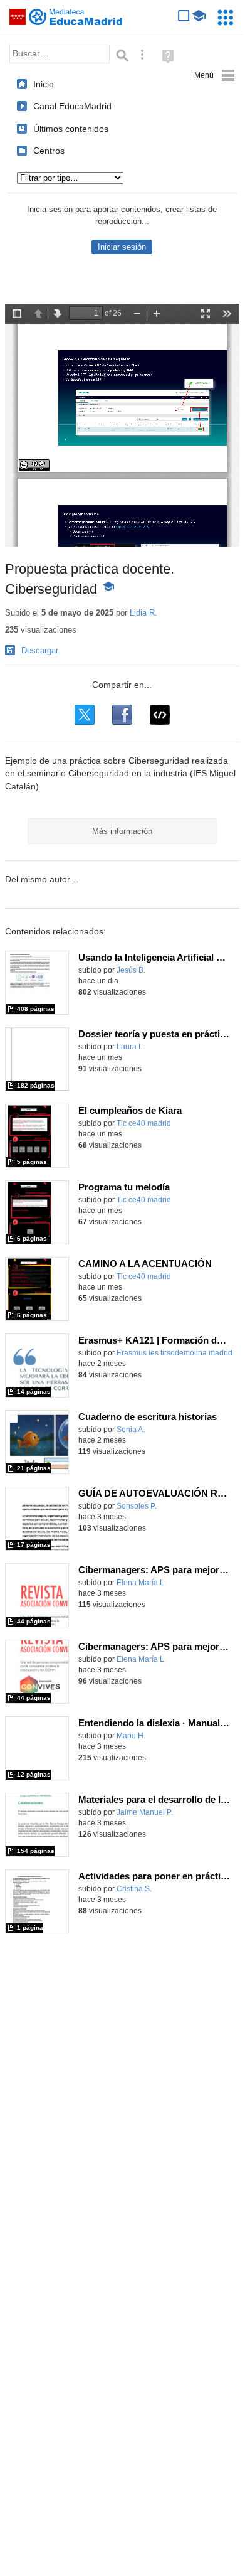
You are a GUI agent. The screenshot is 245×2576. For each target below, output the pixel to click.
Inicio (44, 84)
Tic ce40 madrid (144, 1123)
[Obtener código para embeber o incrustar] (160, 715)
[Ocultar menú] (215, 76)
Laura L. (131, 1047)
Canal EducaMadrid (72, 106)
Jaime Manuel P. (145, 1812)
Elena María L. (141, 1583)
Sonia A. (131, 1430)
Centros (49, 151)
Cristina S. (134, 1889)
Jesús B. (131, 970)
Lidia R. (143, 613)
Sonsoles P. (137, 1506)
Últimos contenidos (71, 129)
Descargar (40, 650)
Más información (122, 831)
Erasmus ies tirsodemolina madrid (175, 1353)
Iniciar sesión (122, 247)
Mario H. (131, 1736)
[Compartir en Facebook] (122, 715)
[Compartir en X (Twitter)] (85, 715)
